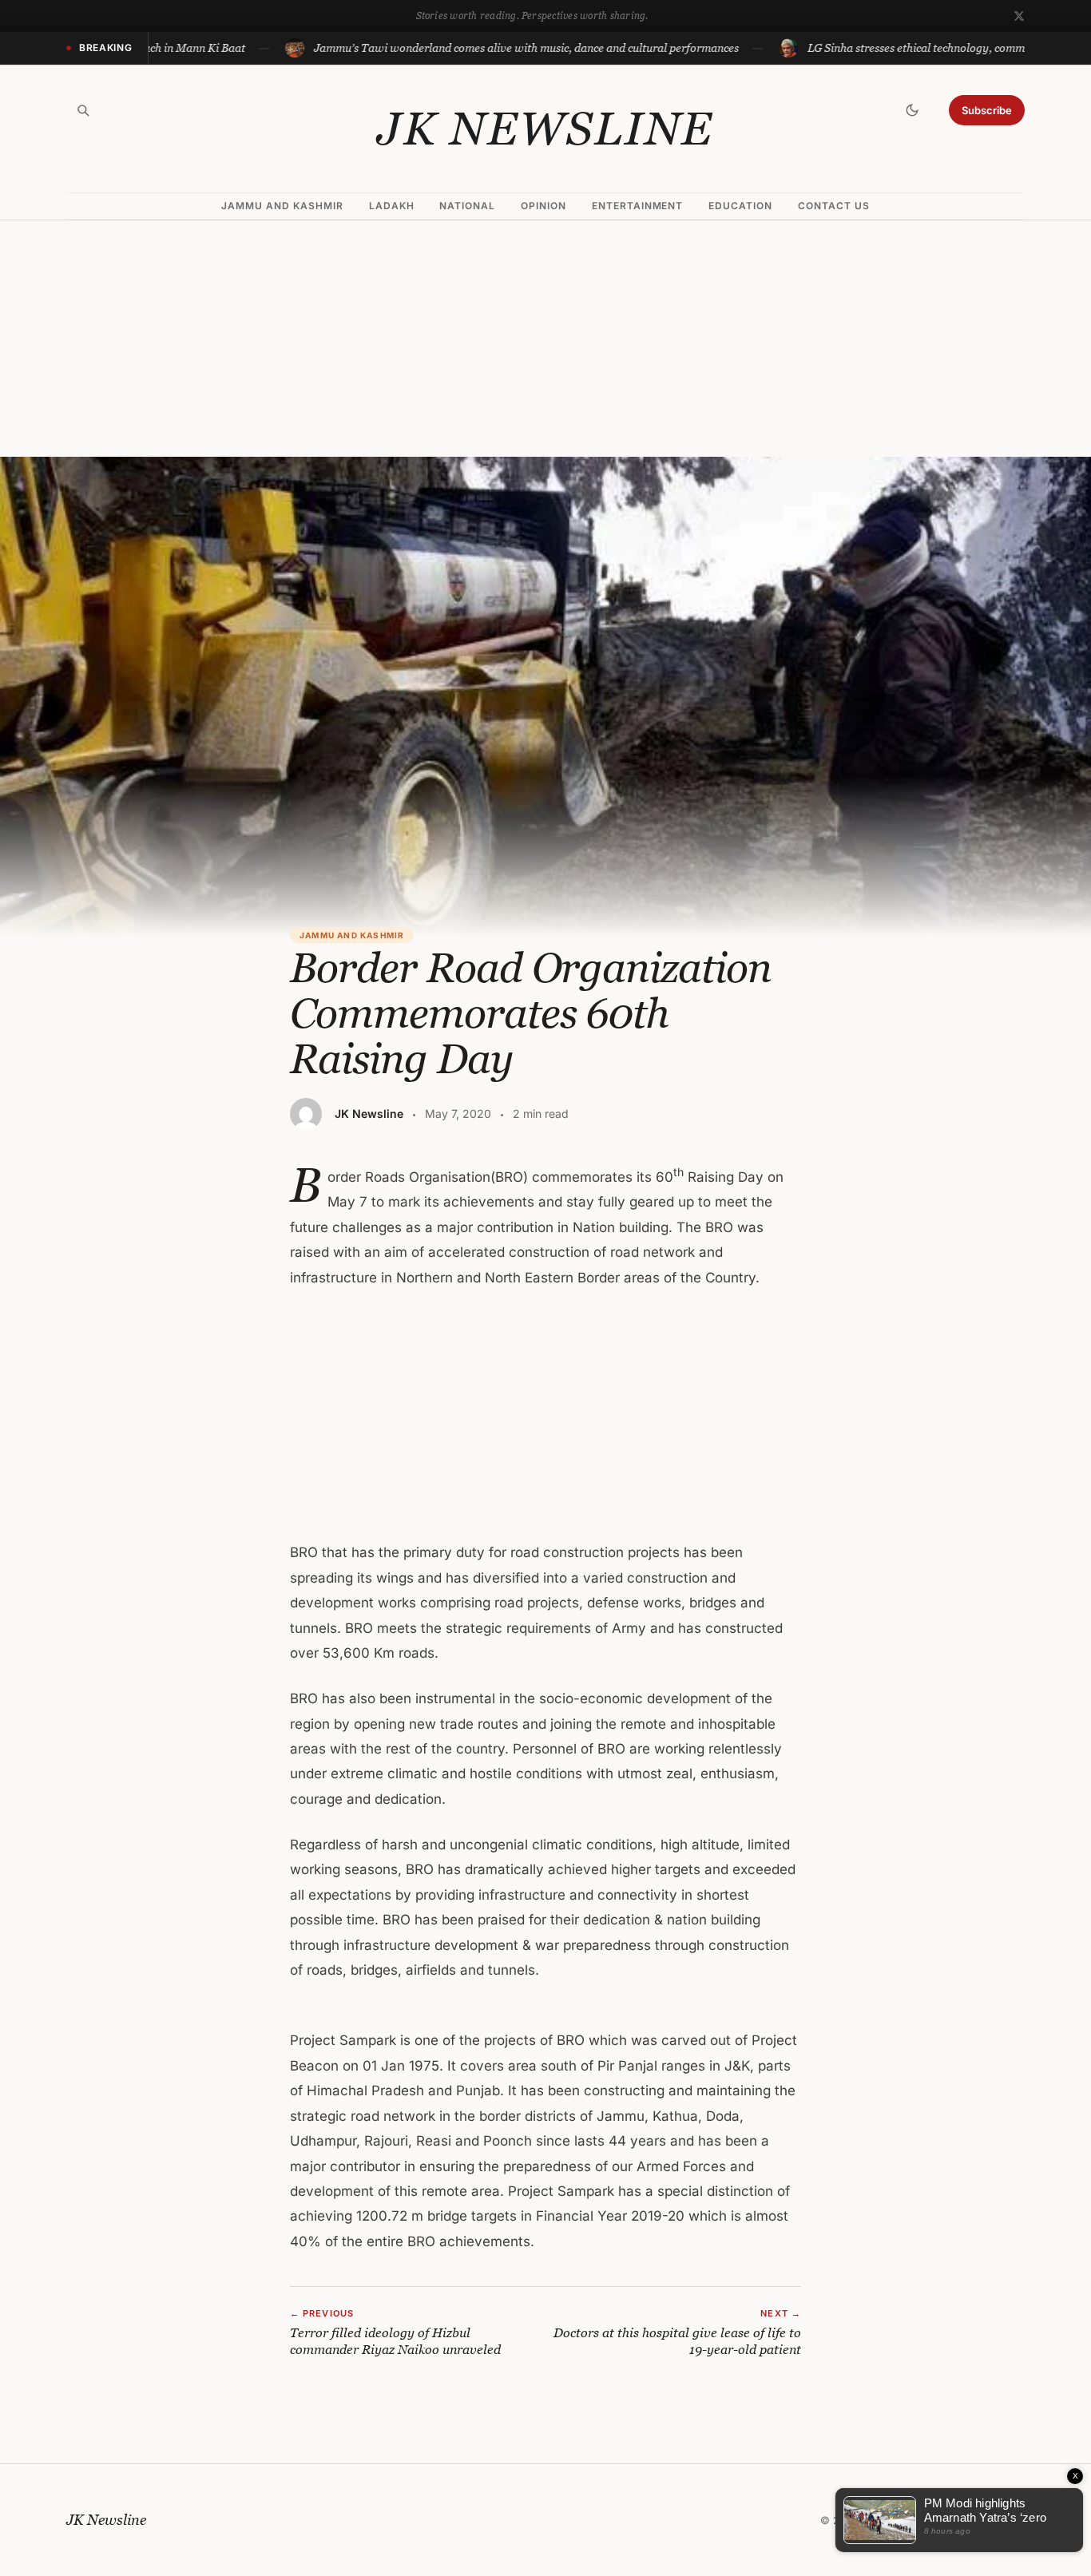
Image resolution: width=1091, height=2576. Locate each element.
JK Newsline (545, 129)
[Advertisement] (545, 339)
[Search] (83, 110)
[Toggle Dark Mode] (912, 110)
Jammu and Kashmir (282, 206)
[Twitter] (1019, 16)
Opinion (544, 206)
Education (740, 206)
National (467, 206)
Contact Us (834, 206)
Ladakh (392, 206)
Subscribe (987, 110)
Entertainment (637, 206)
